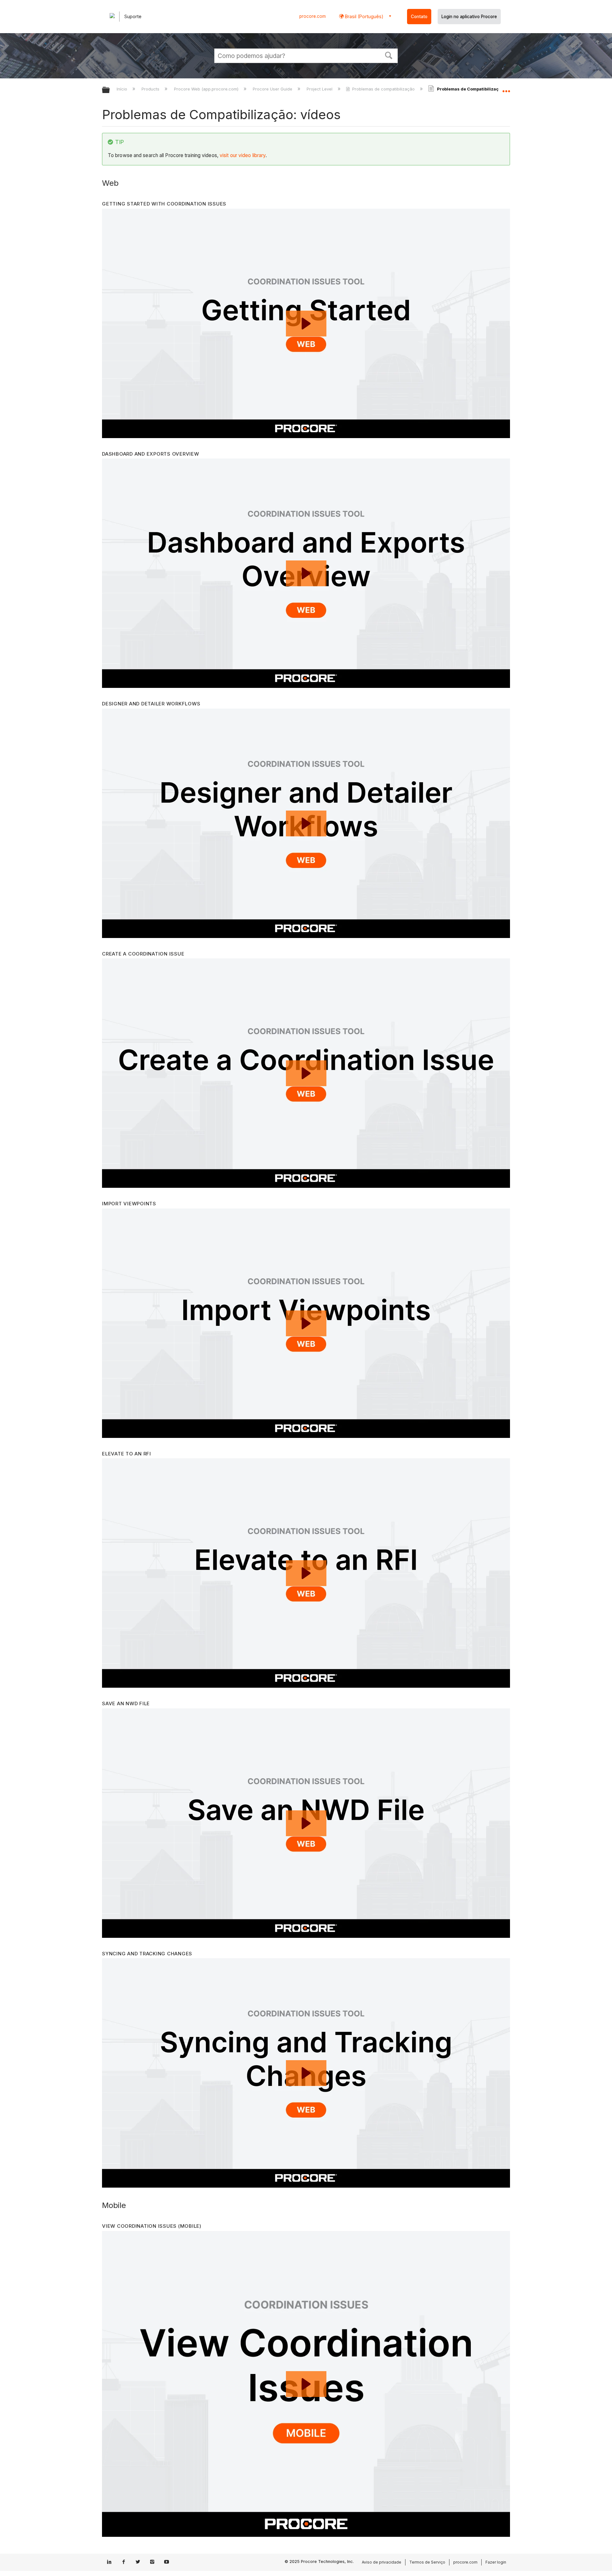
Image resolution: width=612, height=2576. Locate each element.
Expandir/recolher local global (506, 88)
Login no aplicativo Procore (469, 17)
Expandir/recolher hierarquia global (110, 90)
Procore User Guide (273, 89)
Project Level (320, 89)
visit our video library (243, 155)
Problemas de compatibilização (383, 89)
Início (123, 89)
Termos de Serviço (427, 2562)
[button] (389, 55)
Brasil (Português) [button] (364, 16)
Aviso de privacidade (382, 2562)
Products (151, 89)
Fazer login (496, 2562)
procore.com (313, 16)
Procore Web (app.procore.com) (207, 89)
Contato (419, 17)
